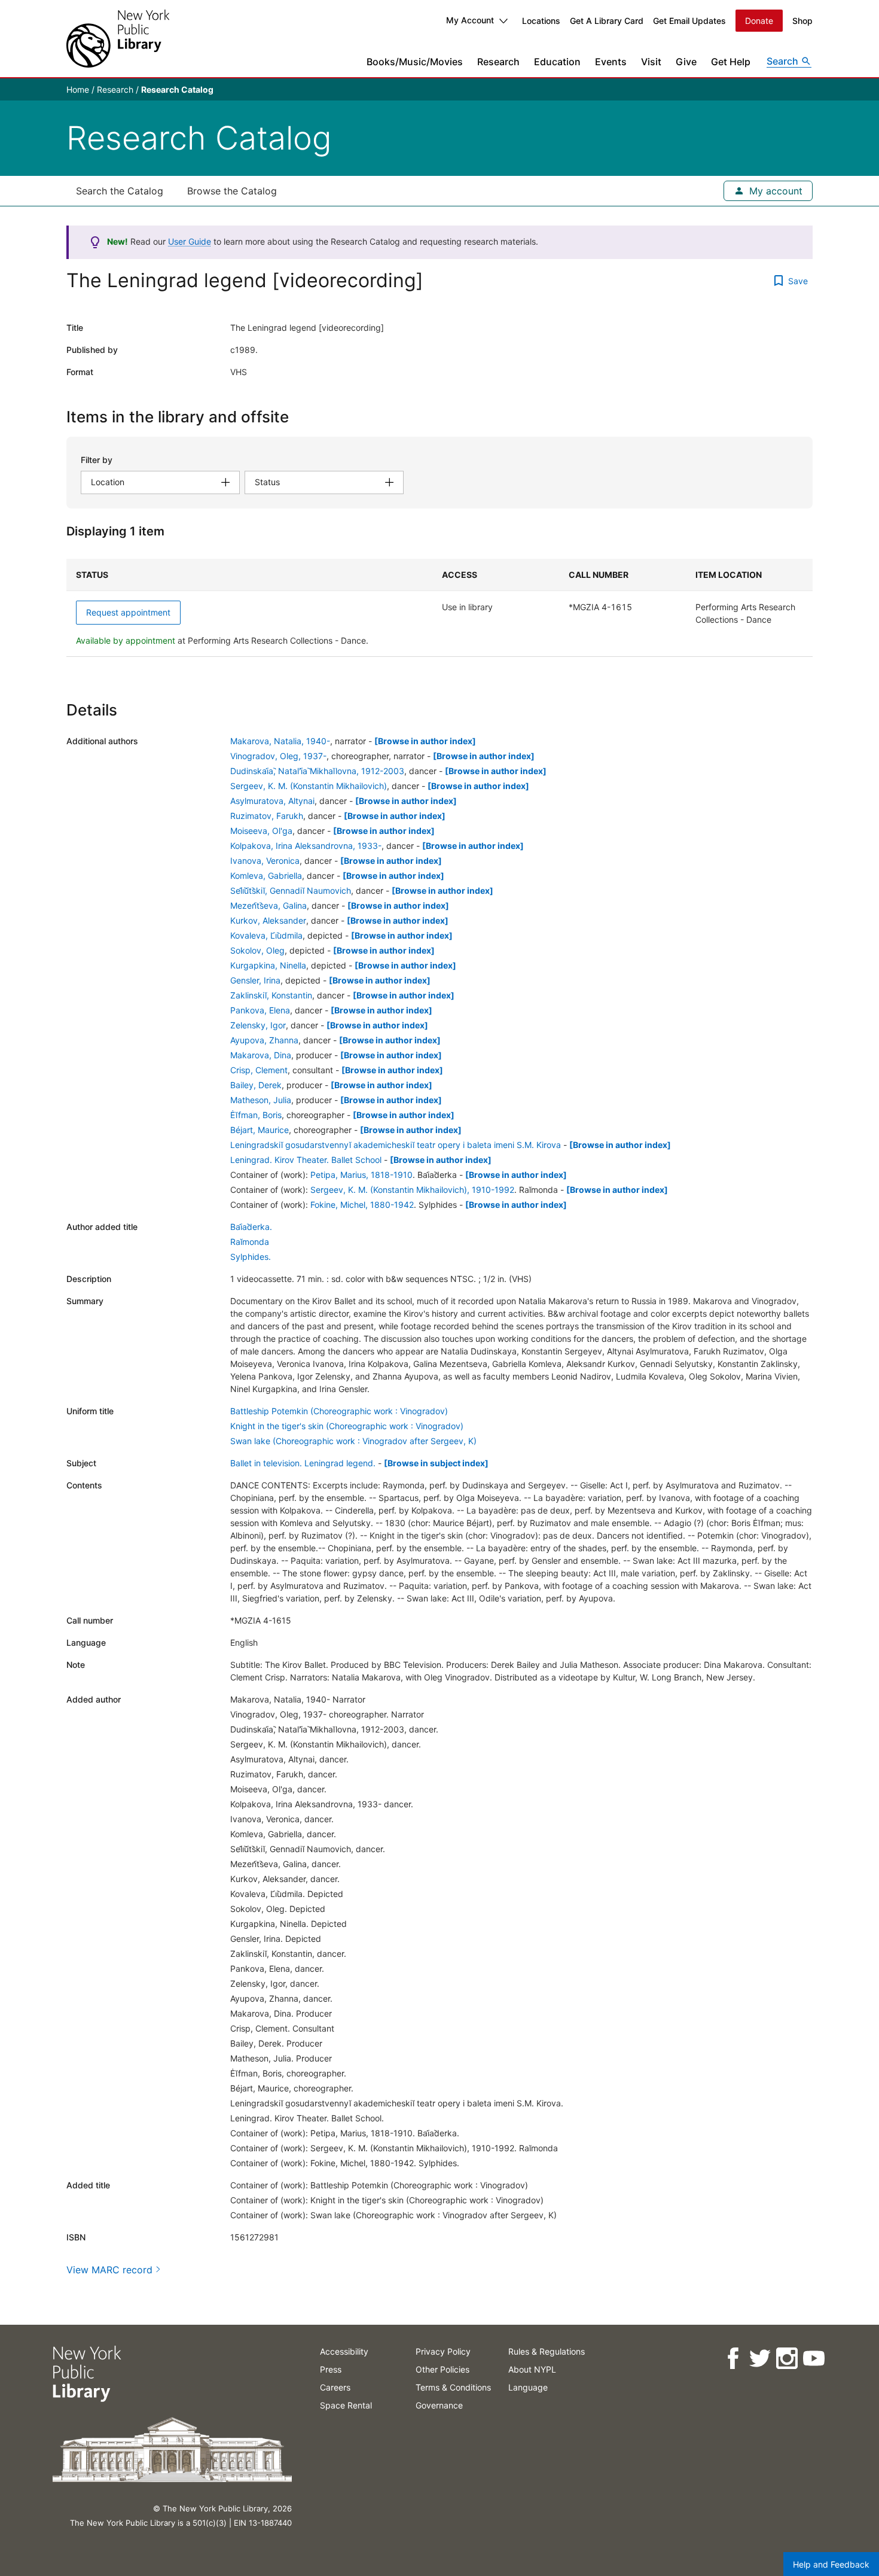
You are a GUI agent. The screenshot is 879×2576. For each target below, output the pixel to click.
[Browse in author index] (425, 741)
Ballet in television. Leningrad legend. (303, 1463)
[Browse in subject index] (436, 1463)
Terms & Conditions (453, 2387)
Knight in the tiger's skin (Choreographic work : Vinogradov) (347, 1426)
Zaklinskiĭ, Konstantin (271, 995)
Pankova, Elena (260, 1010)
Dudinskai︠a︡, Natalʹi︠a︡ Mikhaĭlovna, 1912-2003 (317, 771)
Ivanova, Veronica (265, 861)
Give (686, 62)
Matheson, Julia (261, 1100)
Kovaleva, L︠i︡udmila (266, 935)
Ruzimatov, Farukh (267, 816)
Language (528, 2387)
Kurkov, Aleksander (268, 920)
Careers (335, 2387)
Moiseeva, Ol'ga (261, 831)
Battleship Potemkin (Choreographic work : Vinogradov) (339, 1411)
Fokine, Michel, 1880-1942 (362, 1205)
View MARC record (109, 2270)
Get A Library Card (607, 21)
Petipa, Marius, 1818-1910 (361, 1175)
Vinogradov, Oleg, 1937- (278, 756)
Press (331, 2369)
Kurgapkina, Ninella (268, 965)
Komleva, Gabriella (266, 876)
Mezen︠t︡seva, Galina (268, 905)
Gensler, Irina (255, 980)
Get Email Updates (689, 21)
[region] (439, 608)
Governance (439, 2405)
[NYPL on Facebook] (732, 2359)
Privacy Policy (443, 2351)
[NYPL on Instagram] (786, 2359)
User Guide (190, 241)
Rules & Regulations (547, 2351)
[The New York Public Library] (118, 39)
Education (557, 62)
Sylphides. (251, 1257)
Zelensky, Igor (258, 1025)
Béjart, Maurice (260, 1130)
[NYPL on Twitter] (759, 2359)
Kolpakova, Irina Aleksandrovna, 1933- (306, 846)
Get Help (731, 62)
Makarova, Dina (261, 1055)
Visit (651, 62)
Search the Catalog (120, 191)
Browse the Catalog (232, 191)
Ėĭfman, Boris (256, 1115)
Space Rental (346, 2405)
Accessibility (344, 2351)
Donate (759, 21)
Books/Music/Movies (415, 62)
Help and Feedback (831, 2564)
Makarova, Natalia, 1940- (280, 741)
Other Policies (442, 2369)
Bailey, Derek (256, 1085)
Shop (802, 21)
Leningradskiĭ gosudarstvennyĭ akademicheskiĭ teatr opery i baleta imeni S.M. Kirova (396, 1145)
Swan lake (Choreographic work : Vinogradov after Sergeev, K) (353, 1441)
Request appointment (128, 612)
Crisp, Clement (259, 1070)
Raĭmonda (250, 1242)
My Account (470, 20)
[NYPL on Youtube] (813, 2359)
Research (498, 62)
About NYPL (532, 2369)
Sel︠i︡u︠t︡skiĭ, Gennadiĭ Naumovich (291, 890)
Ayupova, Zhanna (264, 1040)
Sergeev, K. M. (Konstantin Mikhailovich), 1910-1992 (412, 1190)
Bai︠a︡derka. (251, 1227)
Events (611, 62)
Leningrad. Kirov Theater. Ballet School (306, 1160)
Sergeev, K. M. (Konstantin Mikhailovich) (309, 786)
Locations (541, 21)
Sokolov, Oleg (257, 950)
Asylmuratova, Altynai (272, 801)
